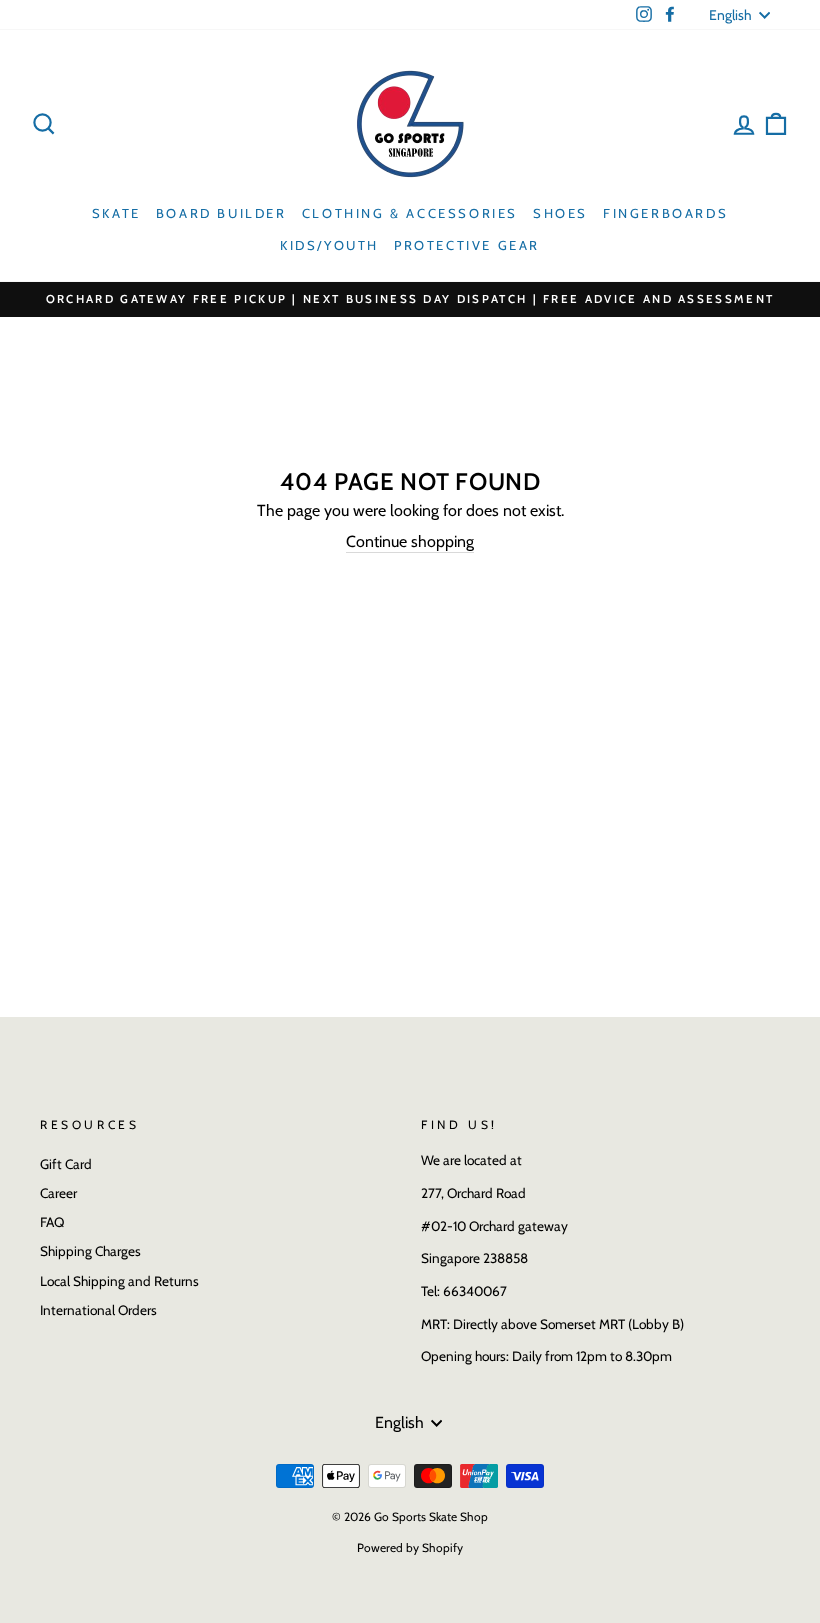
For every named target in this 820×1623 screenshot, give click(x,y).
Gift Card (66, 1164)
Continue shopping (410, 541)
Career (58, 1193)
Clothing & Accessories (410, 213)
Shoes (560, 213)
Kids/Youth (329, 245)
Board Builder (221, 213)
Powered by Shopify (410, 1547)
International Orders (98, 1310)
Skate (116, 213)
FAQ (52, 1222)
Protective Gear (467, 245)
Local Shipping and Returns (119, 1281)
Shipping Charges (90, 1251)
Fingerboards (665, 213)
